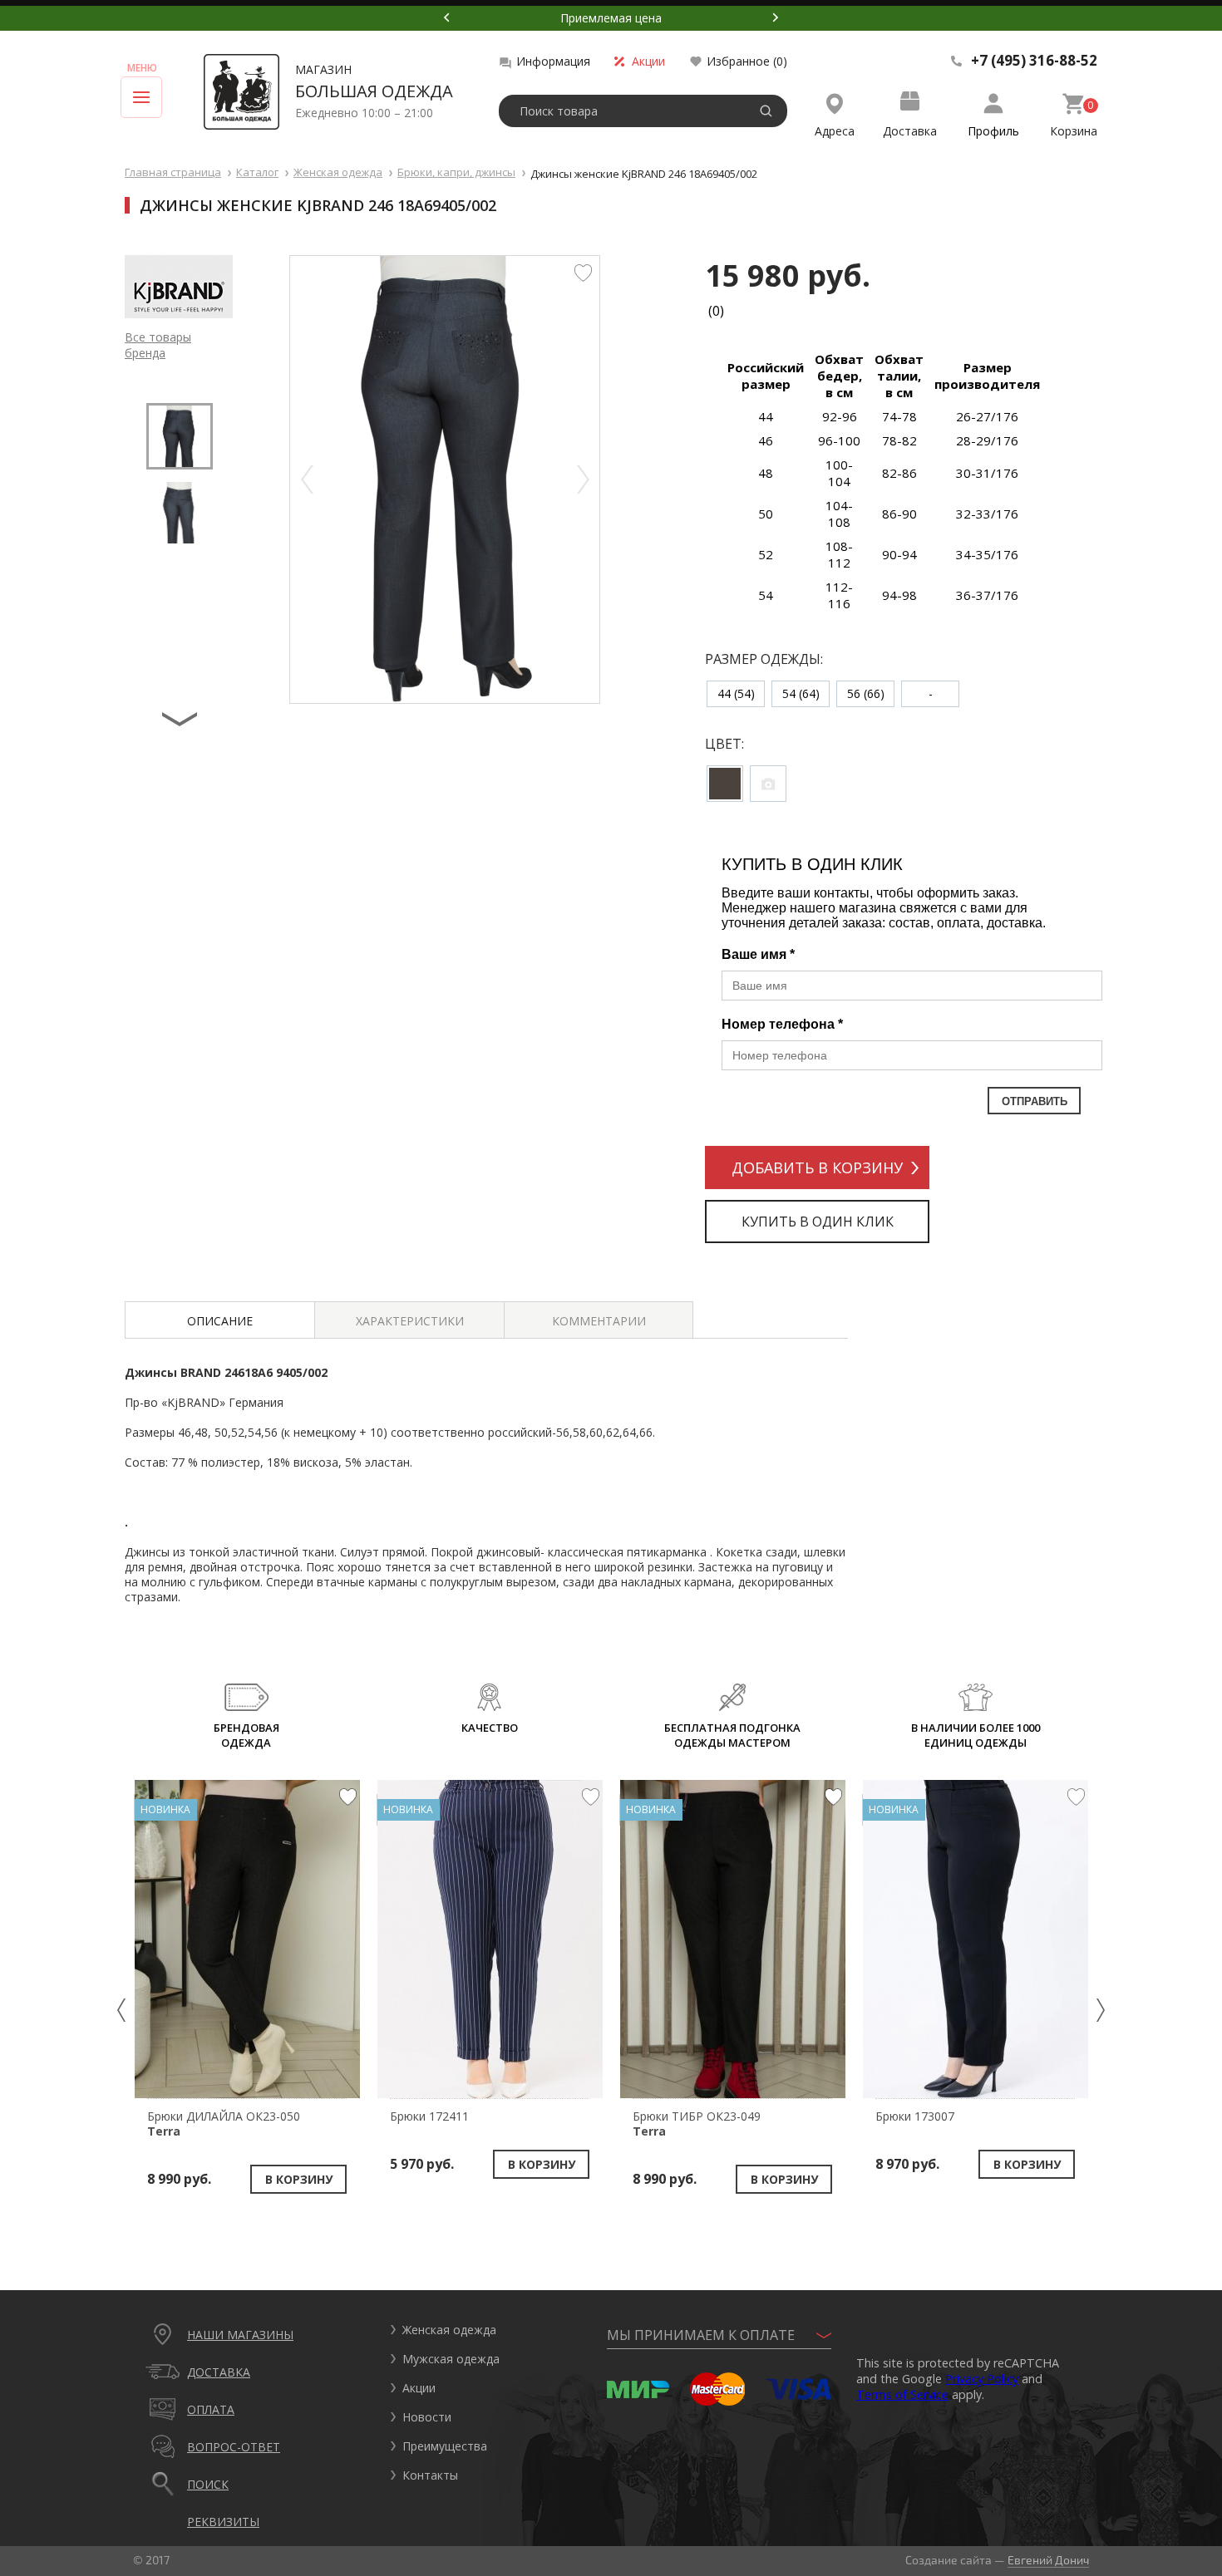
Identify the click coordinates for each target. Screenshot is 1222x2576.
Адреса (835, 131)
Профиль (993, 131)
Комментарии (599, 1321)
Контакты (430, 2475)
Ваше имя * (758, 954)
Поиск (208, 2484)
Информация (553, 61)
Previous (446, 17)
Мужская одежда (451, 2359)
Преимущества (445, 2446)
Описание (220, 1321)
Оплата (211, 2409)
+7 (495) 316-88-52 (1034, 61)
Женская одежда (338, 172)
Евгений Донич (1048, 2560)
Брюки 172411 (429, 2116)
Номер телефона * (782, 1024)
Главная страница (173, 172)
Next (776, 17)
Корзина (1074, 131)
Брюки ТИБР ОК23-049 (697, 2124)
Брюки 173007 (915, 2116)
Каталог (257, 172)
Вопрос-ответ (234, 2447)
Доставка (910, 131)
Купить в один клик (818, 1222)
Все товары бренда (158, 345)
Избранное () (747, 61)
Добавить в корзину (817, 1168)
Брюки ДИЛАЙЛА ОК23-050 (224, 2124)
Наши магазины (240, 2335)
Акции (648, 61)
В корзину (299, 2179)
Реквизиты (223, 2522)
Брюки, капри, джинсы (456, 172)
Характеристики (410, 1321)
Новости (427, 2417)
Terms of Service (902, 2394)
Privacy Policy (982, 2379)
